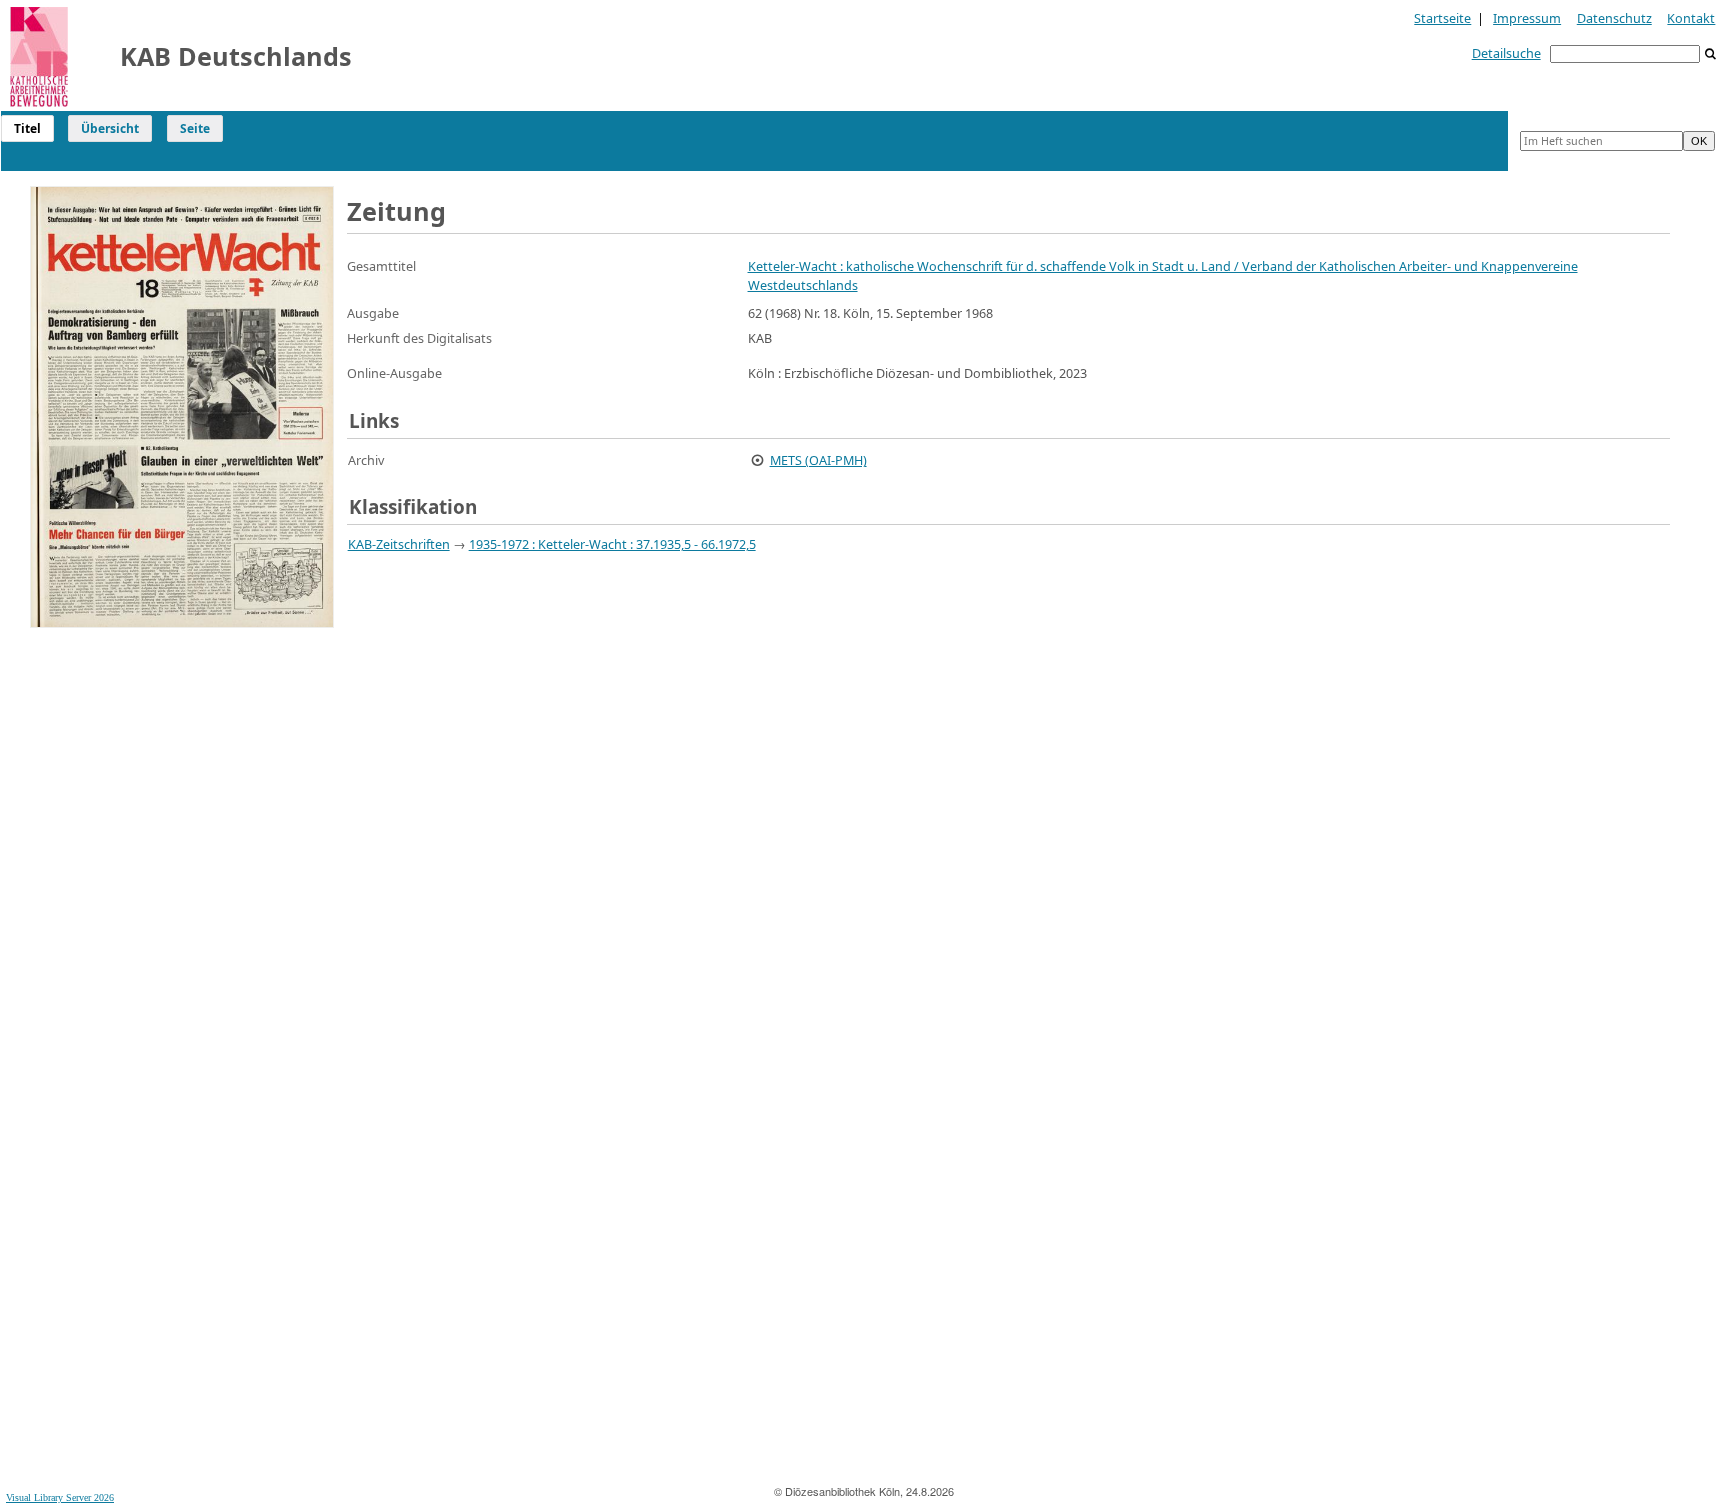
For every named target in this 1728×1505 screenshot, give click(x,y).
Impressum (1527, 18)
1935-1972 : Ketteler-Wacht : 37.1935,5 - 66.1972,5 (612, 544)
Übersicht (110, 128)
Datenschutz (1614, 18)
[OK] (1711, 54)
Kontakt (1691, 18)
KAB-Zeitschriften (399, 544)
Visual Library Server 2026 (60, 1497)
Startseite (1442, 18)
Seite (195, 128)
